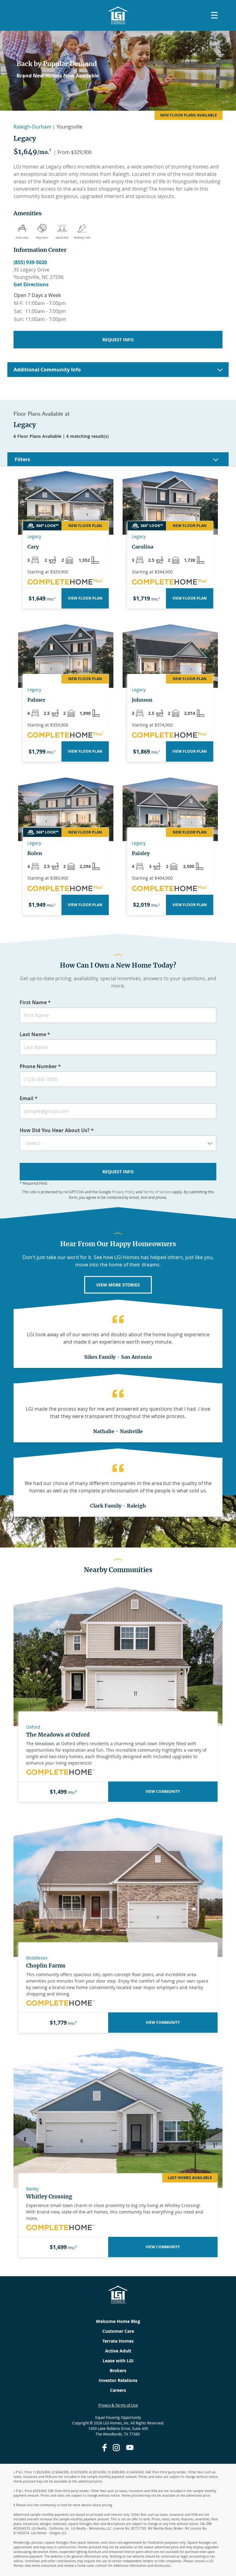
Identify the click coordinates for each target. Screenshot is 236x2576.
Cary (33, 547)
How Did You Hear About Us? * (57, 1130)
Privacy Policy (123, 1192)
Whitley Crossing (49, 2197)
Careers (118, 2390)
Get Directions (31, 284)
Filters (22, 459)
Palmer (36, 700)
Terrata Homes (118, 2341)
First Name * (35, 1002)
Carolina (143, 547)
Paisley (141, 853)
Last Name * (35, 1034)
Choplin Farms (46, 1966)
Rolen (35, 853)
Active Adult (118, 2351)
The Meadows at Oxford (58, 1735)
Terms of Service (157, 1192)
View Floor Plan (85, 598)
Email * (29, 1098)
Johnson (142, 700)
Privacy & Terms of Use (118, 2405)
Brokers (118, 2370)
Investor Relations (118, 2380)
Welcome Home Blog (118, 2321)
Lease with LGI (118, 2361)
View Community (163, 1791)
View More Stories (118, 1285)
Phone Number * (40, 1066)
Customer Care (118, 2331)
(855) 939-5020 (30, 262)
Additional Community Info (47, 370)
